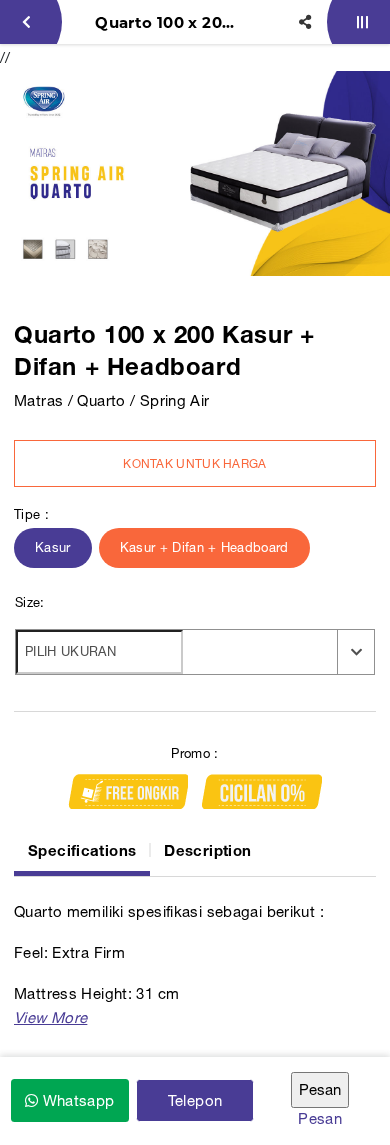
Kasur (53, 547)
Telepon (195, 1100)
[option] (195, 173)
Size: (30, 602)
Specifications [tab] (82, 850)
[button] (50, 1017)
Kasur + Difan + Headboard (204, 547)
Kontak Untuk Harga (194, 464)
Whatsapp (76, 1100)
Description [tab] (207, 850)
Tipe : (31, 514)
